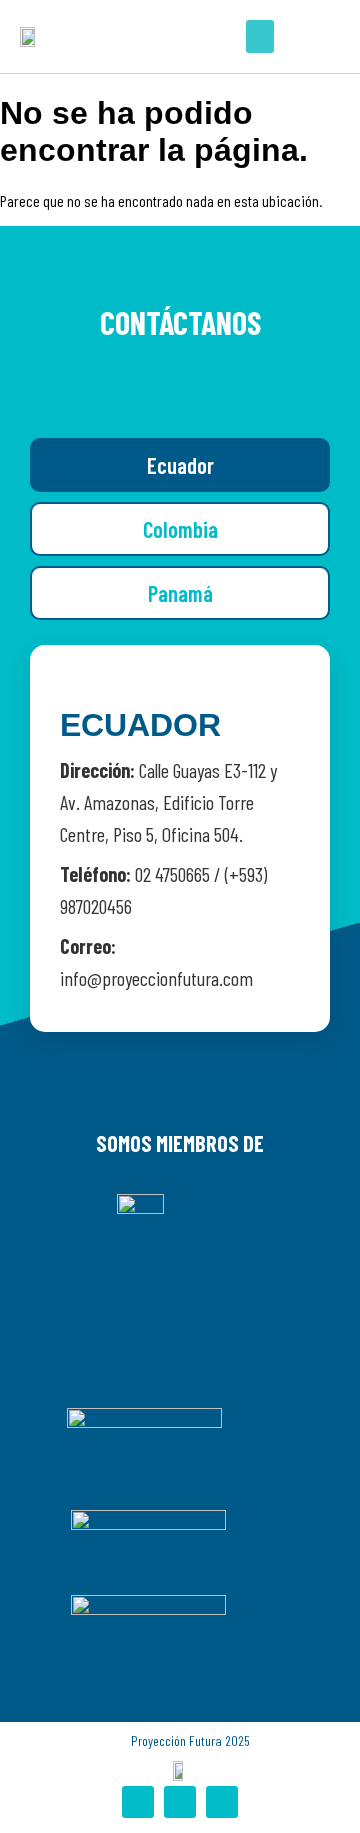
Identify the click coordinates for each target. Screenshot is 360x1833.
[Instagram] (180, 1802)
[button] (260, 36)
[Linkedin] (222, 1802)
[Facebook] (138, 1802)
